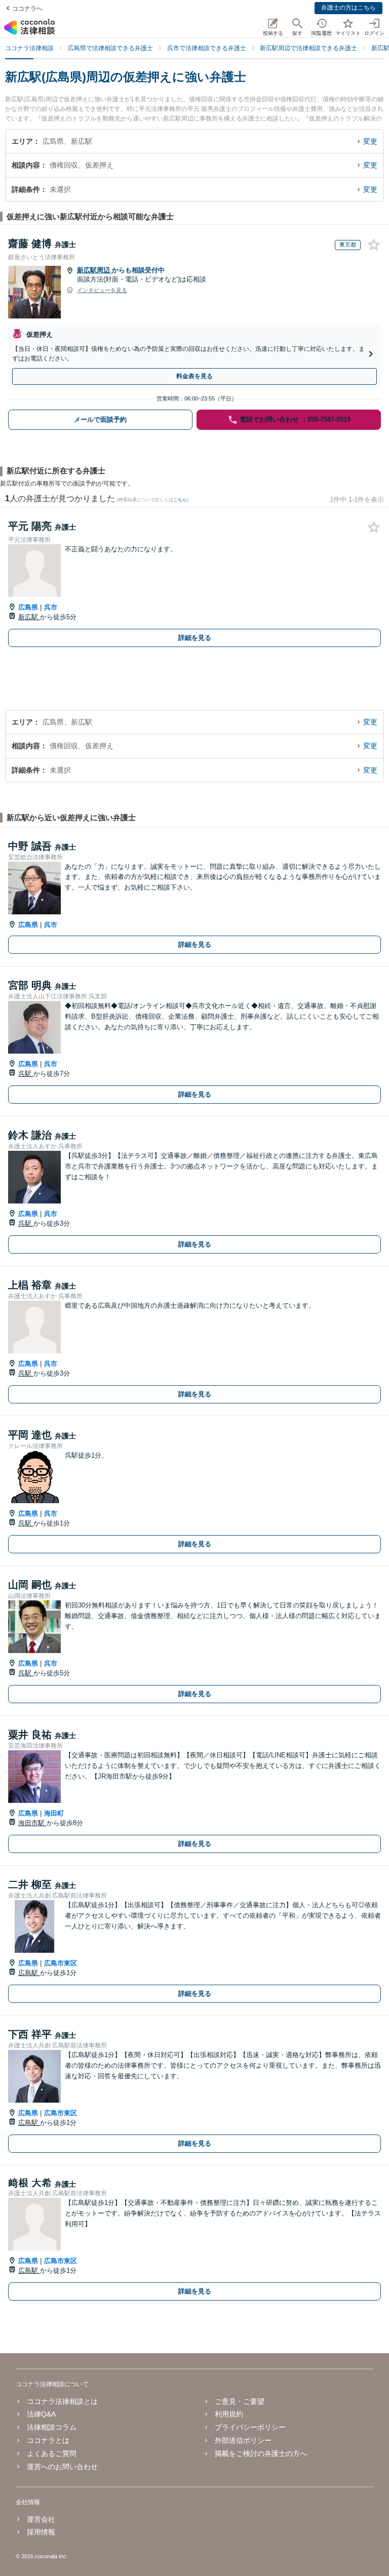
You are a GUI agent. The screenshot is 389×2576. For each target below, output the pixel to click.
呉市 (51, 607)
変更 (370, 141)
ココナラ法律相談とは (62, 2401)
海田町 (54, 1813)
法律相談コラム (52, 2427)
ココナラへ (27, 9)
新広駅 (29, 617)
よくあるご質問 (52, 2453)
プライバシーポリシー (250, 2427)
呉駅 (26, 1074)
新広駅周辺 (94, 270)
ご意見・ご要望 (240, 2401)
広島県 (28, 607)
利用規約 (229, 2414)
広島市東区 (61, 1963)
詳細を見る (195, 638)
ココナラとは (48, 2440)
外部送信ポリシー (243, 2440)
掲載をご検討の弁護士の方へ (261, 2453)
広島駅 (29, 1973)
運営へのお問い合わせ (62, 2467)
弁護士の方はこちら (348, 8)
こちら (180, 500)
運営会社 (41, 2519)
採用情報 (41, 2532)
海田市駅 (32, 1823)
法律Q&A (41, 2414)
